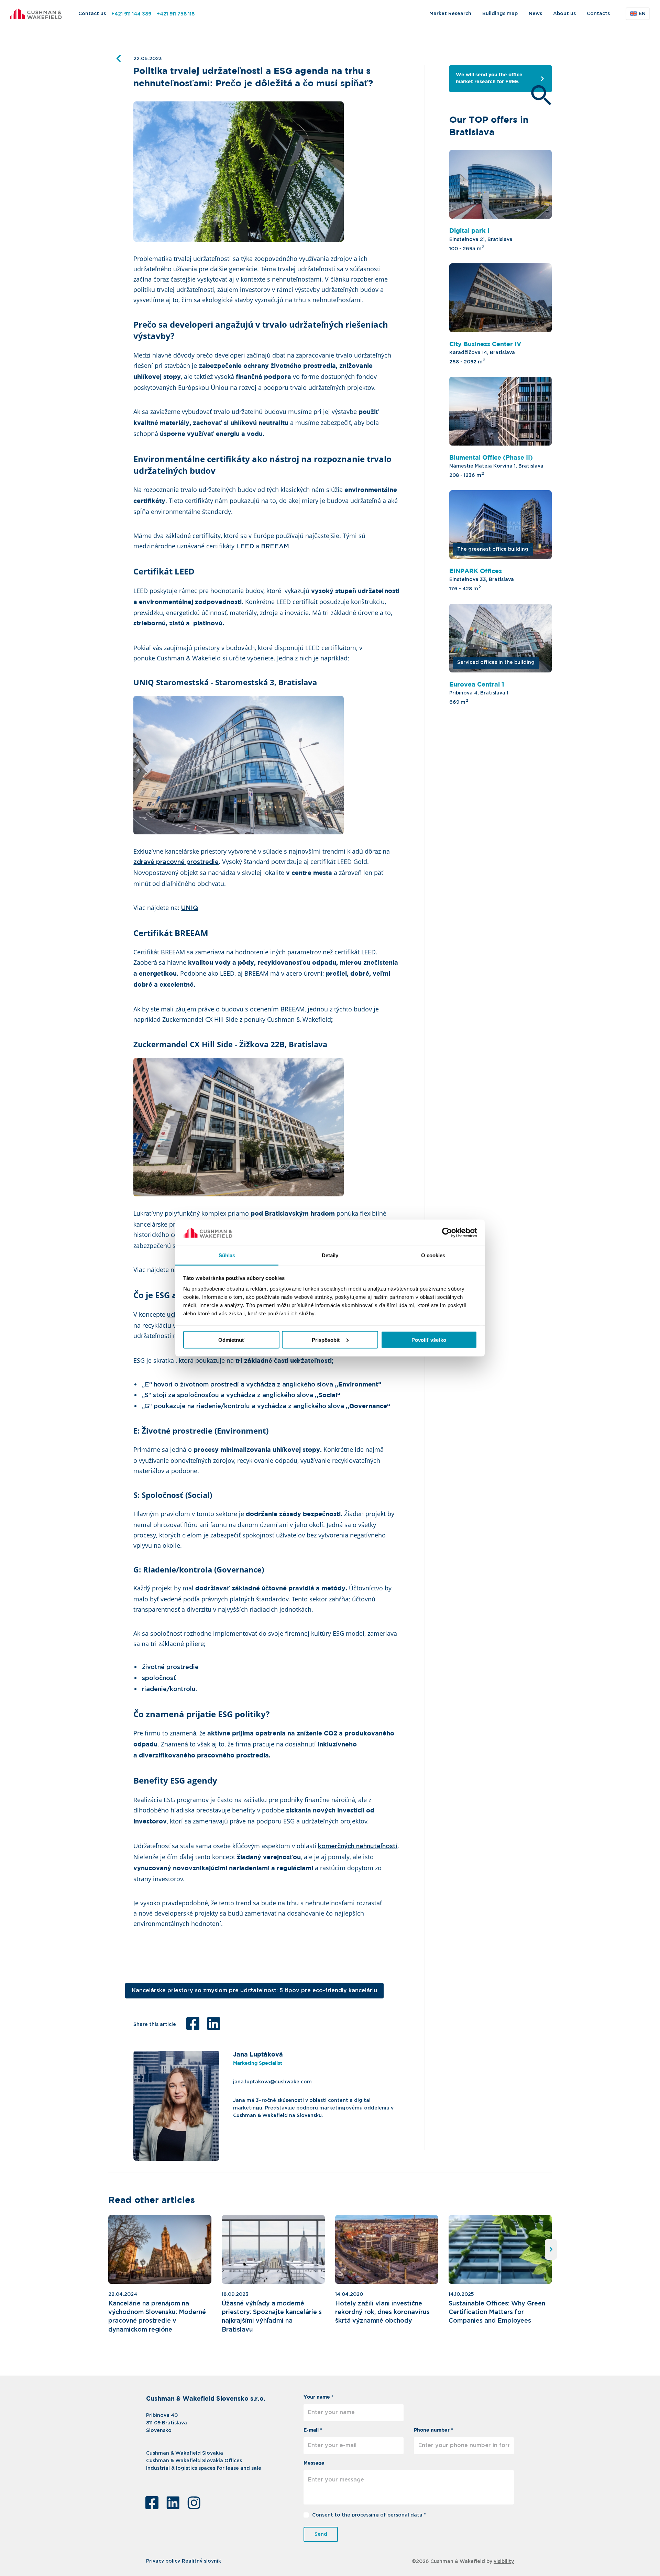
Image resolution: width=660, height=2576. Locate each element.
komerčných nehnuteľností (358, 1846)
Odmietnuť (231, 1340)
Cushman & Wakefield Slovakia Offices (194, 2461)
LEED (246, 547)
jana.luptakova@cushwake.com (272, 2082)
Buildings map (500, 14)
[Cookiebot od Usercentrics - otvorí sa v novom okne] (447, 1233)
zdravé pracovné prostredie (176, 862)
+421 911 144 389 (131, 14)
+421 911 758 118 (176, 14)
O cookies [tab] (433, 1255)
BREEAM (275, 547)
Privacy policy (163, 2562)
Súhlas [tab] (227, 1255)
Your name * (318, 2397)
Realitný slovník (201, 2562)
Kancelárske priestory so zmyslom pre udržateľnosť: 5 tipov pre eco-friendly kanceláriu (255, 1991)
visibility (504, 2562)
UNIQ (190, 908)
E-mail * (313, 2430)
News (535, 14)
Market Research (450, 14)
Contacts (598, 14)
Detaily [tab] (330, 1255)
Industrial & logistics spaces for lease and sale (204, 2468)
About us (564, 14)
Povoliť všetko (429, 1340)
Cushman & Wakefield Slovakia (185, 2453)
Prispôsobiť (326, 1340)
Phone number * (433, 2430)
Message (314, 2463)
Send (321, 2534)
